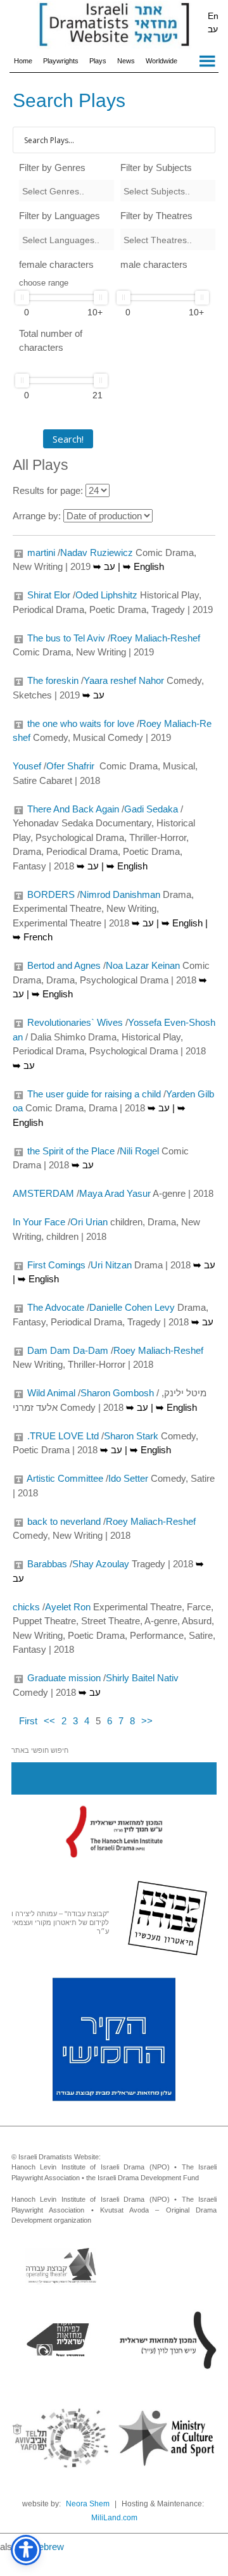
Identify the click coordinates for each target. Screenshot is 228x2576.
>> (147, 1721)
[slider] (22, 298)
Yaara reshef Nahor (124, 680)
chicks (26, 1607)
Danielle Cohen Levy (132, 1307)
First (28, 1721)
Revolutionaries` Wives (75, 1022)
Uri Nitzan (111, 1265)
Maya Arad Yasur (115, 1193)
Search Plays (69, 100)
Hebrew (48, 2547)
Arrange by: (37, 516)
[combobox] (66, 191)
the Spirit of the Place (71, 1151)
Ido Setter (128, 1478)
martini (41, 552)
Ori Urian (89, 1222)
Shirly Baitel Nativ (142, 1678)
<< (49, 1721)
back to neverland (64, 1521)
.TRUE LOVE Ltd (63, 1436)
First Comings (56, 1265)
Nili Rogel (139, 1151)
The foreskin (53, 680)
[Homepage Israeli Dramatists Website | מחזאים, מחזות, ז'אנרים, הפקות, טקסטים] (114, 25)
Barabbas (47, 1564)
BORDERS (51, 894)
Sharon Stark (131, 1436)
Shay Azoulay (101, 1564)
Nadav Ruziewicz (97, 552)
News (126, 61)
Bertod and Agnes (64, 965)
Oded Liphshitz (106, 595)
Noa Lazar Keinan (143, 965)
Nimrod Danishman (120, 894)
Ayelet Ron (68, 1607)
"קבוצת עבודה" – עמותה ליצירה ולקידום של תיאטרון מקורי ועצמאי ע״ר (60, 1923)
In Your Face (39, 1222)
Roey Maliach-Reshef (155, 638)
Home (23, 61)
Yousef (27, 766)
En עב (213, 22)
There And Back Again (73, 809)
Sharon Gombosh (117, 1393)
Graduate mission (64, 1678)
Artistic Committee (65, 1478)
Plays (98, 61)
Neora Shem (88, 2504)
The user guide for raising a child (94, 1094)
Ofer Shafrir (72, 766)
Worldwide (161, 61)
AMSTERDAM (43, 1193)
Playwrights (61, 61)
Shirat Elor (49, 595)
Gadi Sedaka (151, 809)
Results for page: (48, 490)
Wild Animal (51, 1393)
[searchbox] (66, 191)
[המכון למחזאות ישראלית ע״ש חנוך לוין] (114, 1831)
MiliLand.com (114, 2518)
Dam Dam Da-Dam (68, 1350)
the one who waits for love (81, 723)
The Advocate (56, 1307)
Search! (68, 439)
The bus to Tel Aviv (66, 638)
